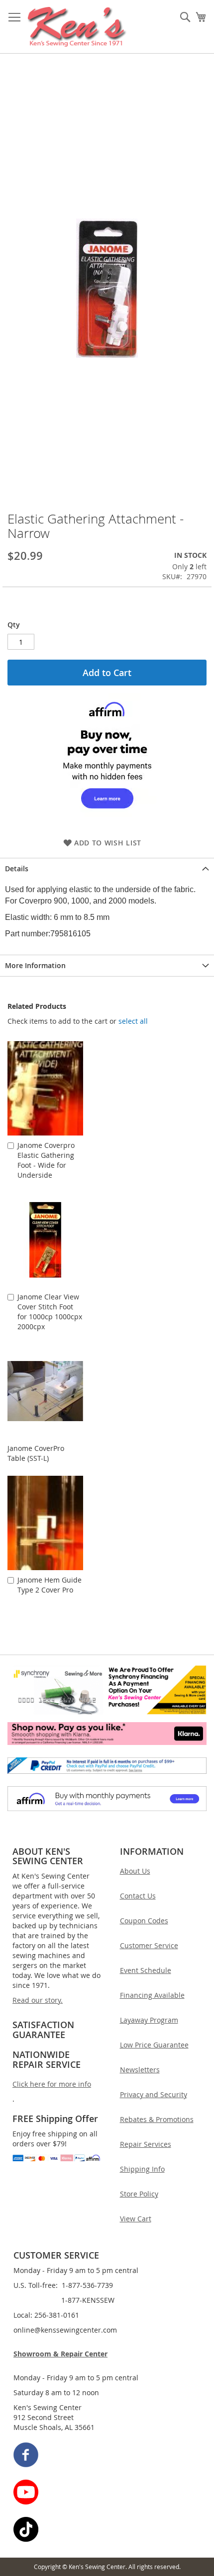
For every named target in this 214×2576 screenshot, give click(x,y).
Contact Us (138, 1896)
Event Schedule (146, 1970)
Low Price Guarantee (154, 2045)
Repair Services (146, 2144)
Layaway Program (149, 2020)
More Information (35, 965)
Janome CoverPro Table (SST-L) (36, 1453)
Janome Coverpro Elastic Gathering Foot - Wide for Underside (46, 1160)
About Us (135, 1871)
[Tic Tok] (107, 2531)
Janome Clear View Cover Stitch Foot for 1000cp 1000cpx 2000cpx (50, 1312)
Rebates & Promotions (157, 2119)
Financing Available (152, 1995)
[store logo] (77, 27)
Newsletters (140, 2070)
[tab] (107, 869)
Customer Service (149, 1945)
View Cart (136, 2219)
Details (17, 869)
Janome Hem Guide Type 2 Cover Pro (50, 1585)
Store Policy (139, 2194)
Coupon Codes (144, 1921)
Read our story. (38, 2000)
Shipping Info (142, 2169)
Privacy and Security (154, 2094)
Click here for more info (52, 2084)
